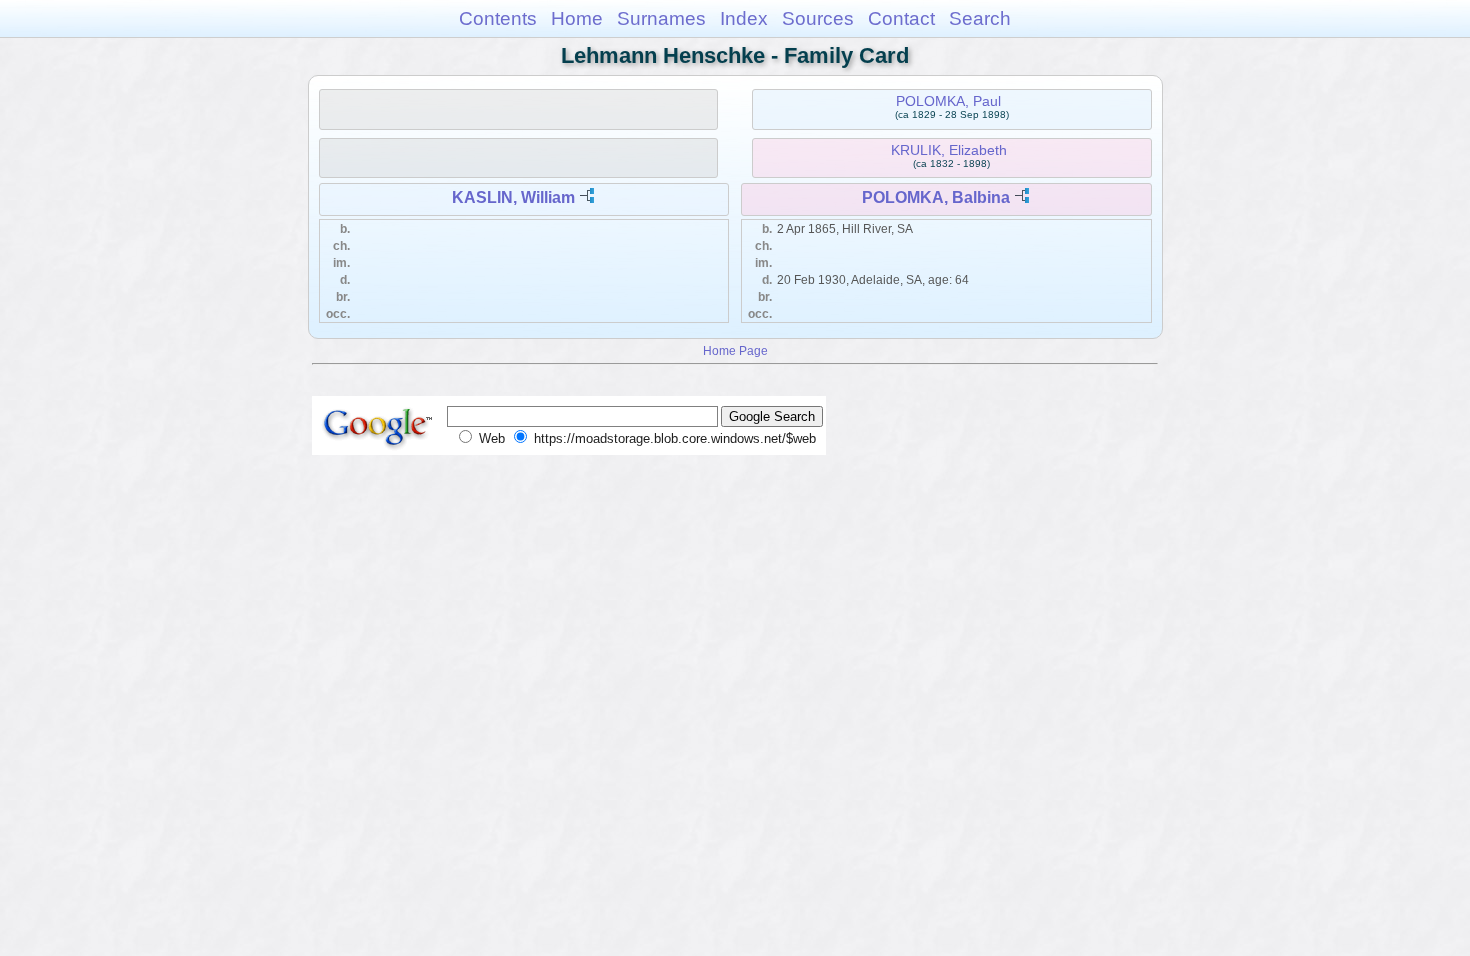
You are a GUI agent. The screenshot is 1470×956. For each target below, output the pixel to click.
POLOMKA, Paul (948, 101)
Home (577, 18)
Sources (818, 18)
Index (744, 18)
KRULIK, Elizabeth (949, 150)
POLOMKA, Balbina (936, 197)
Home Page (735, 350)
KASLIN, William (513, 197)
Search (980, 18)
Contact (901, 18)
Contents (498, 18)
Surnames (661, 18)
